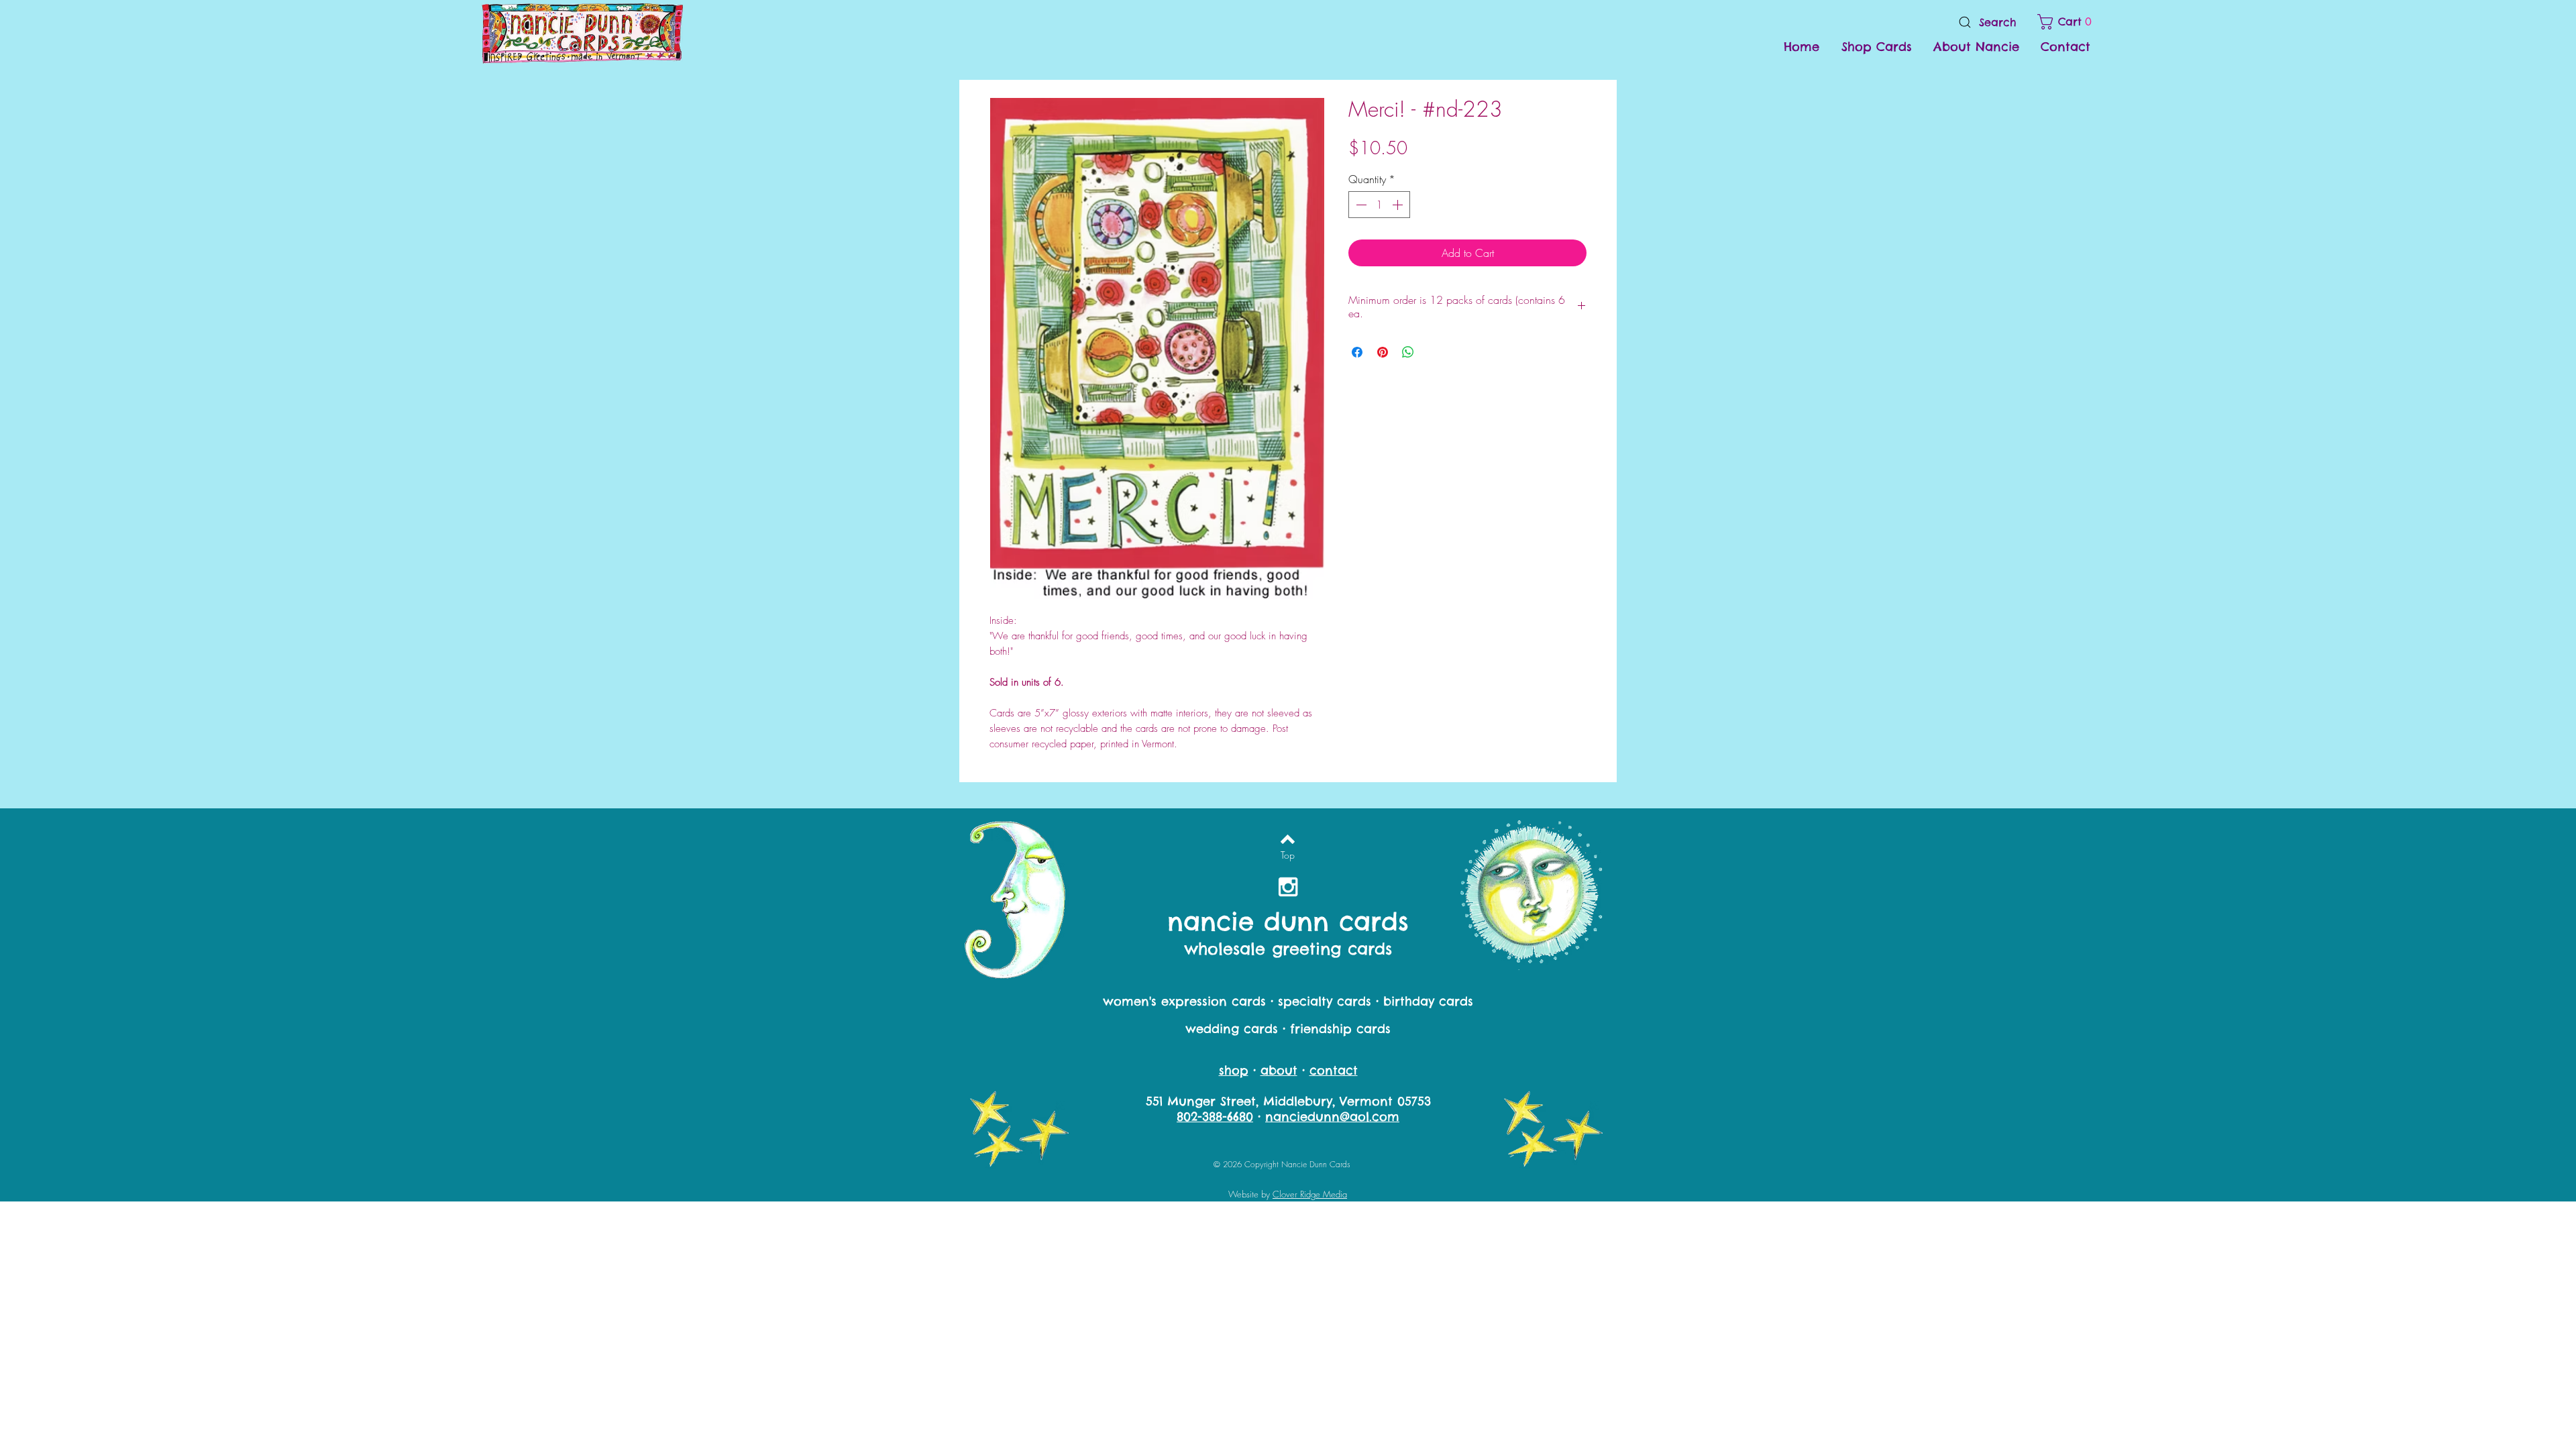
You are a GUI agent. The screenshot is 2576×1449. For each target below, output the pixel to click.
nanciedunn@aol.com (1332, 1117)
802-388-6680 (1215, 1117)
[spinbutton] (1379, 205)
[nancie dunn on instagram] (1288, 887)
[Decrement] (1360, 205)
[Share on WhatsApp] (1408, 352)
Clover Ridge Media (1310, 1194)
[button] (2067, 22)
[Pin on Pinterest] (1383, 352)
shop (1234, 1070)
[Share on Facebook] (1357, 352)
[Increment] (1399, 205)
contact (1334, 1070)
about (1279, 1070)
